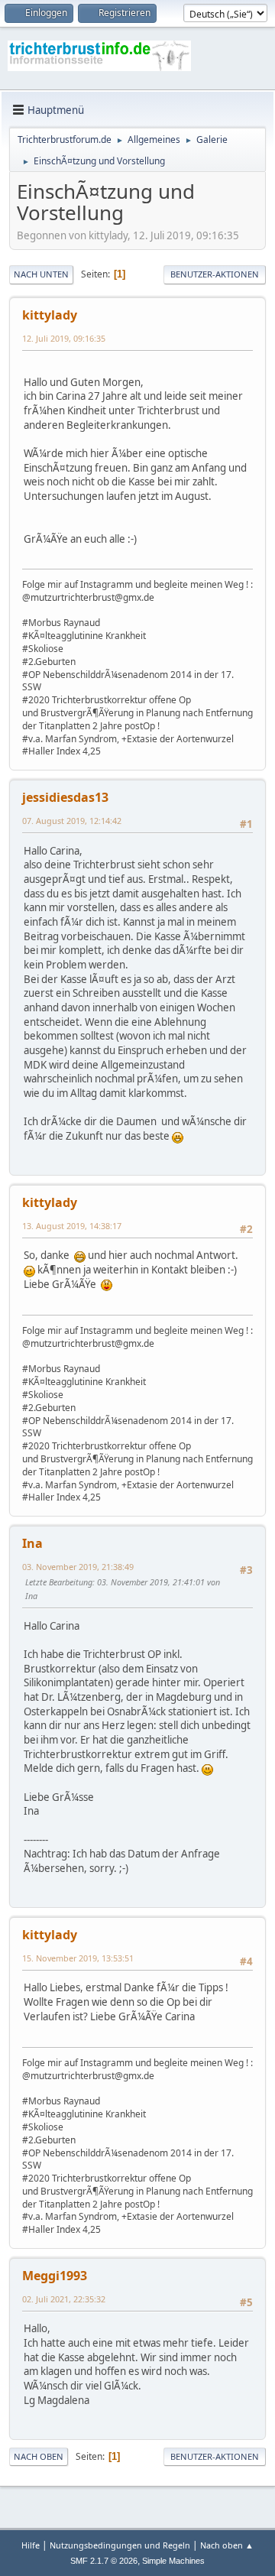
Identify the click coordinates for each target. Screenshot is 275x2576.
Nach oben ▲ (227, 2545)
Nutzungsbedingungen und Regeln (120, 2545)
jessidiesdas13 (65, 797)
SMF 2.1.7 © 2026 (104, 2561)
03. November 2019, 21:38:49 (78, 1567)
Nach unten (41, 274)
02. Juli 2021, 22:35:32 (64, 2299)
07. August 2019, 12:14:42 (72, 821)
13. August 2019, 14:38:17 (72, 1226)
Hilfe (31, 2545)
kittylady (50, 315)
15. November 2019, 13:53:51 (78, 1958)
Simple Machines (173, 2561)
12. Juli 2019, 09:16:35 (64, 338)
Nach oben (39, 2456)
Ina (32, 1543)
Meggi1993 (55, 2276)
